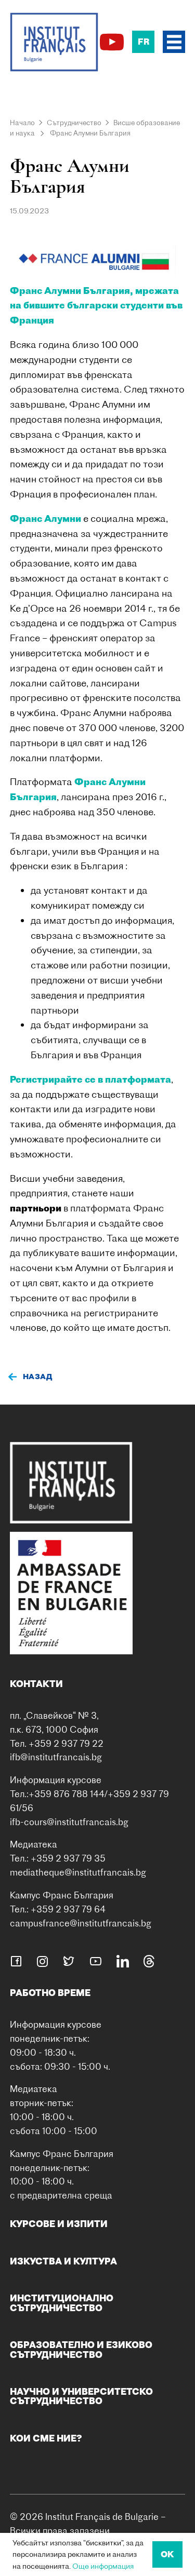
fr (144, 42)
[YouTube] (112, 42)
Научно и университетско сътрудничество (81, 2396)
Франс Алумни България (90, 133)
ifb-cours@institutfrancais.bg (69, 1822)
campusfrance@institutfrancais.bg (81, 1923)
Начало (22, 123)
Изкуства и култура (63, 2261)
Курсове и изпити (59, 2224)
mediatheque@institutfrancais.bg (78, 1872)
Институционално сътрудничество (62, 2303)
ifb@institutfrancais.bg (56, 1757)
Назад (38, 1377)
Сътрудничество (74, 123)
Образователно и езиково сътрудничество (81, 2349)
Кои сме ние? (46, 2438)
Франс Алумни (45, 518)
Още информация (103, 2566)
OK (167, 2554)
